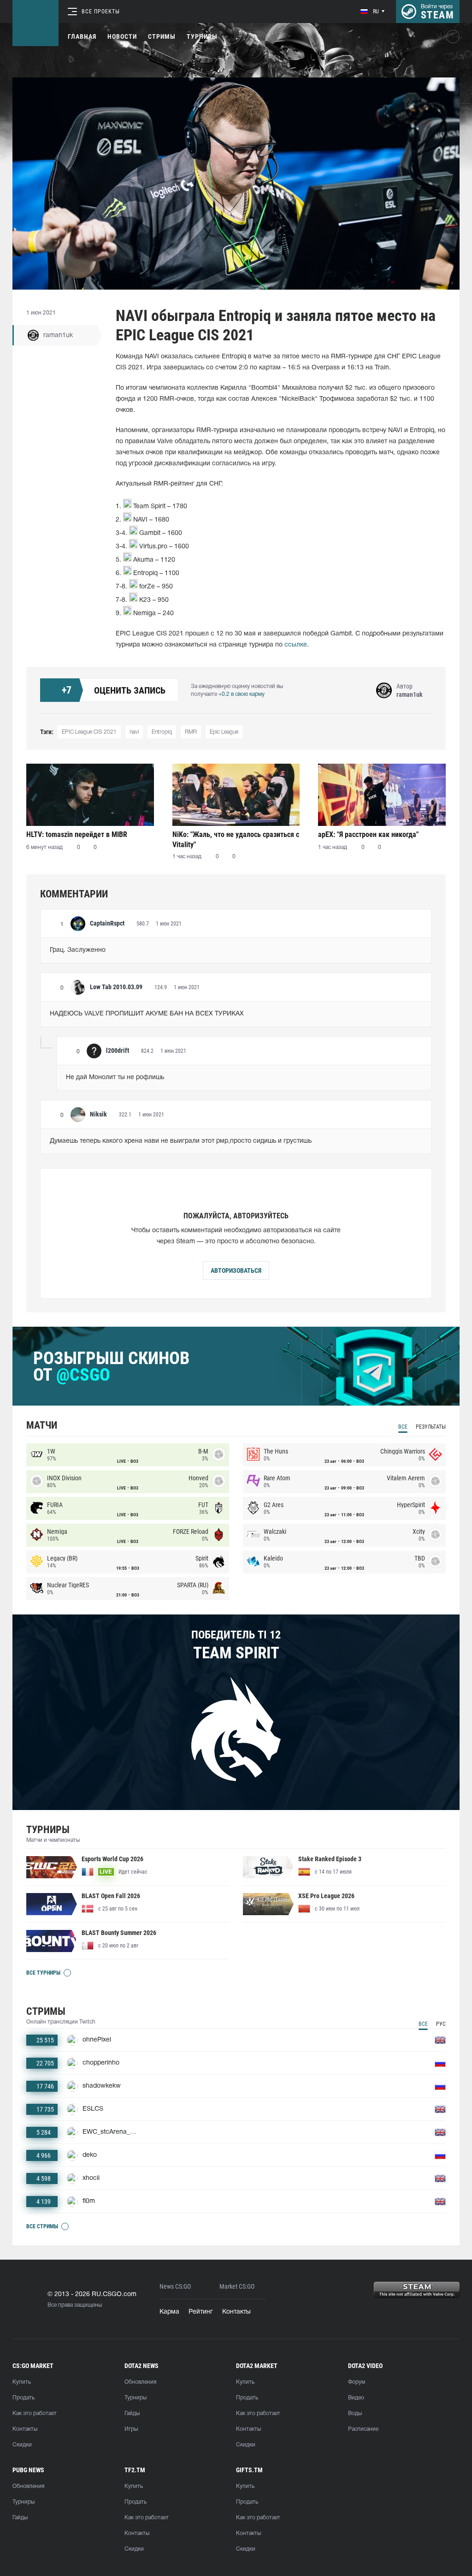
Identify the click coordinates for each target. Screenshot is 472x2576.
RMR (191, 732)
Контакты (236, 2312)
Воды (355, 2413)
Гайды (132, 2413)
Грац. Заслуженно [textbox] (78, 950)
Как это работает (35, 2413)
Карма (169, 2312)
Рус (441, 2024)
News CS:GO (175, 2287)
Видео (356, 2398)
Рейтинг (201, 2312)
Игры (131, 2429)
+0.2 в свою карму (242, 694)
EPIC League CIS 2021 (89, 732)
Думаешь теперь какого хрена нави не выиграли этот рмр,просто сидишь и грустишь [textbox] (181, 1141)
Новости (122, 36)
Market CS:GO (237, 2287)
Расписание (363, 2429)
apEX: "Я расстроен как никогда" (368, 834)
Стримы (162, 36)
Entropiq (162, 732)
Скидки (22, 2445)
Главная (82, 36)
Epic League (224, 732)
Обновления (140, 2382)
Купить (22, 2382)
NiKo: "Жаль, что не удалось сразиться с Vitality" (236, 840)
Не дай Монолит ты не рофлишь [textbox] (115, 1077)
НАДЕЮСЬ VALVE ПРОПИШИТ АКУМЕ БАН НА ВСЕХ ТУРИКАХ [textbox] (147, 1014)
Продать (24, 2398)
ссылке (296, 645)
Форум (357, 2382)
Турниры (202, 36)
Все (403, 1427)
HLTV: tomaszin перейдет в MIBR (77, 834)
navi (134, 732)
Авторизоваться (236, 1270)
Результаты (431, 1427)
